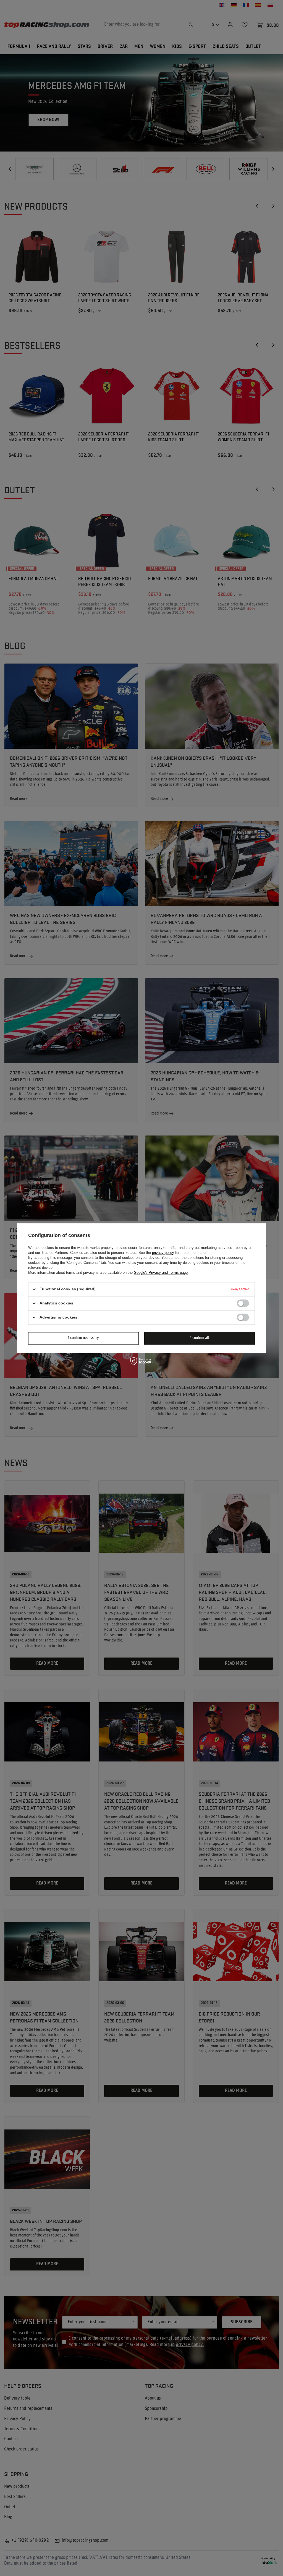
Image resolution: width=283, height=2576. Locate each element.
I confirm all (200, 1338)
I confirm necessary (83, 1338)
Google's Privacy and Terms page (161, 1273)
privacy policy (163, 1253)
